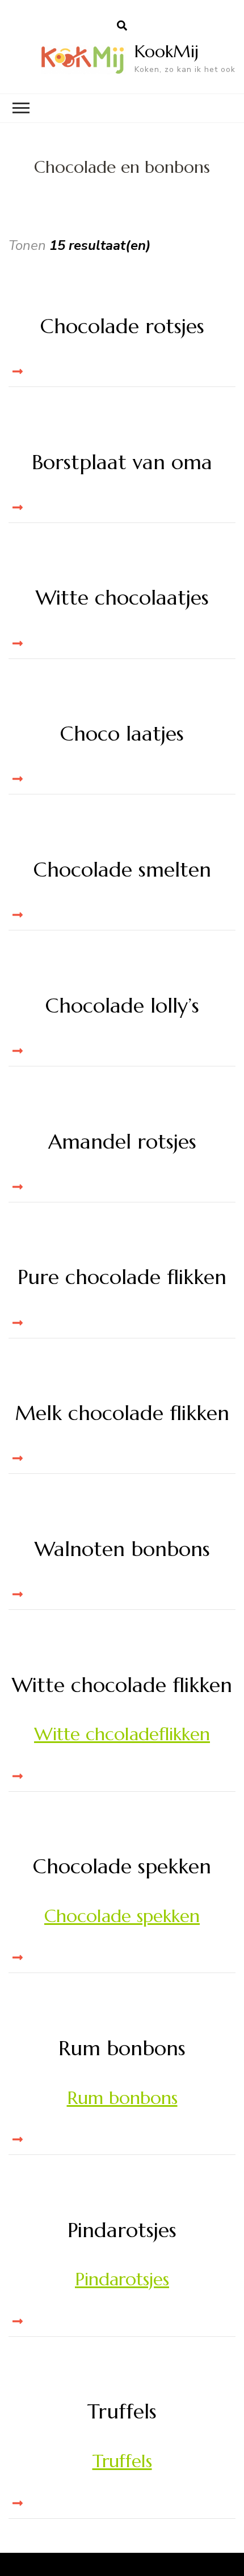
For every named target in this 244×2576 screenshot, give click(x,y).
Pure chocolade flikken (122, 1277)
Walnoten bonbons (122, 1549)
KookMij (167, 51)
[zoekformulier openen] (122, 26)
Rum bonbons (122, 2048)
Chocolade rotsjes (122, 326)
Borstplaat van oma (122, 462)
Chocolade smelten (122, 870)
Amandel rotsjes (122, 1142)
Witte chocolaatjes (122, 598)
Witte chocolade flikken (122, 1685)
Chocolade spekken (122, 1866)
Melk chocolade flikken (122, 1413)
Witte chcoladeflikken (122, 1734)
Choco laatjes (122, 734)
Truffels (122, 2411)
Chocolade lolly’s (122, 1006)
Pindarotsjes (122, 2230)
